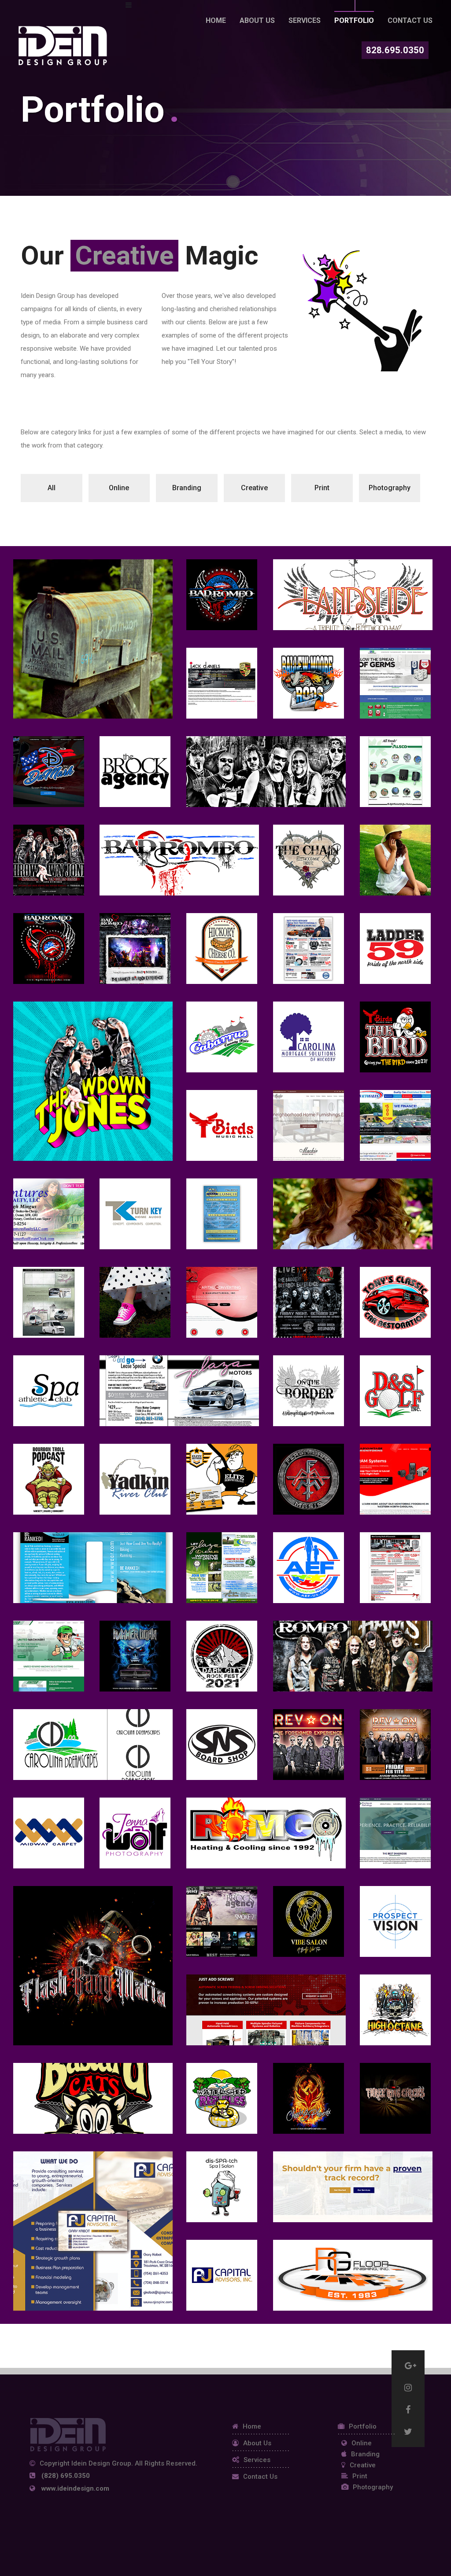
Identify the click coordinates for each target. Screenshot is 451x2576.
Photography (373, 2487)
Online (362, 2443)
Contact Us (410, 20)
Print (360, 2476)
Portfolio (354, 20)
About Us (257, 2443)
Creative (363, 2465)
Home (216, 20)
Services (305, 20)
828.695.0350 (395, 50)
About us (257, 20)
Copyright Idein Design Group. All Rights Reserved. (118, 2464)
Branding (365, 2454)
